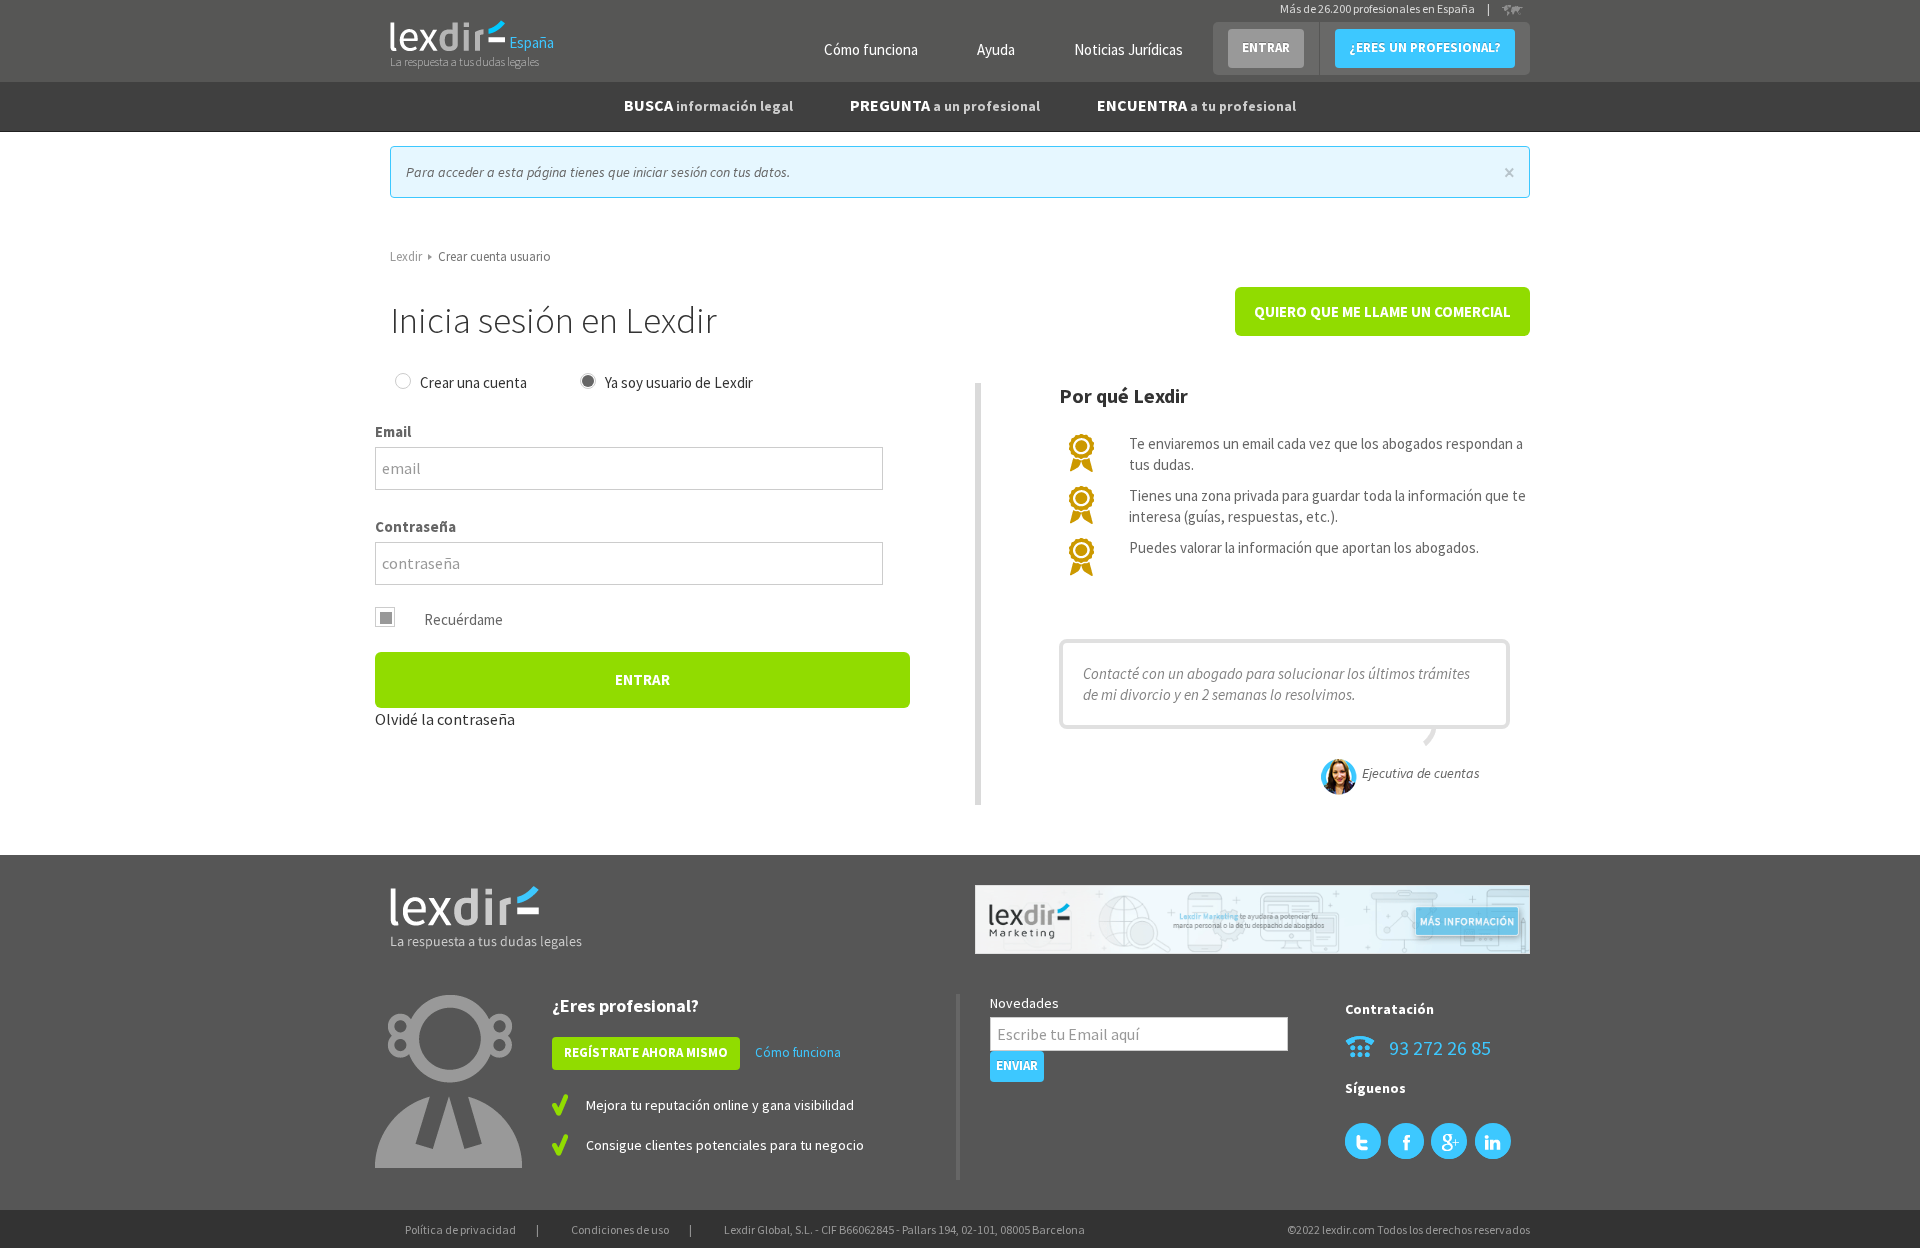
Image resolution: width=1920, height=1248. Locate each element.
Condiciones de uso (620, 1229)
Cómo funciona (871, 49)
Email (393, 431)
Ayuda (996, 49)
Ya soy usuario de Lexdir (679, 382)
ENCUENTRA (1196, 105)
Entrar (642, 679)
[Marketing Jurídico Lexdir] (1252, 919)
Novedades (1024, 1003)
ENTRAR (1266, 47)
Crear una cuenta (473, 382)
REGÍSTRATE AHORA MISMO (646, 1052)
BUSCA (708, 105)
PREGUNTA (945, 105)
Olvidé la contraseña (445, 719)
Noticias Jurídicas (1128, 49)
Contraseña (415, 526)
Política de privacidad (460, 1229)
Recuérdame (463, 619)
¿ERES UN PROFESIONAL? (1425, 47)
